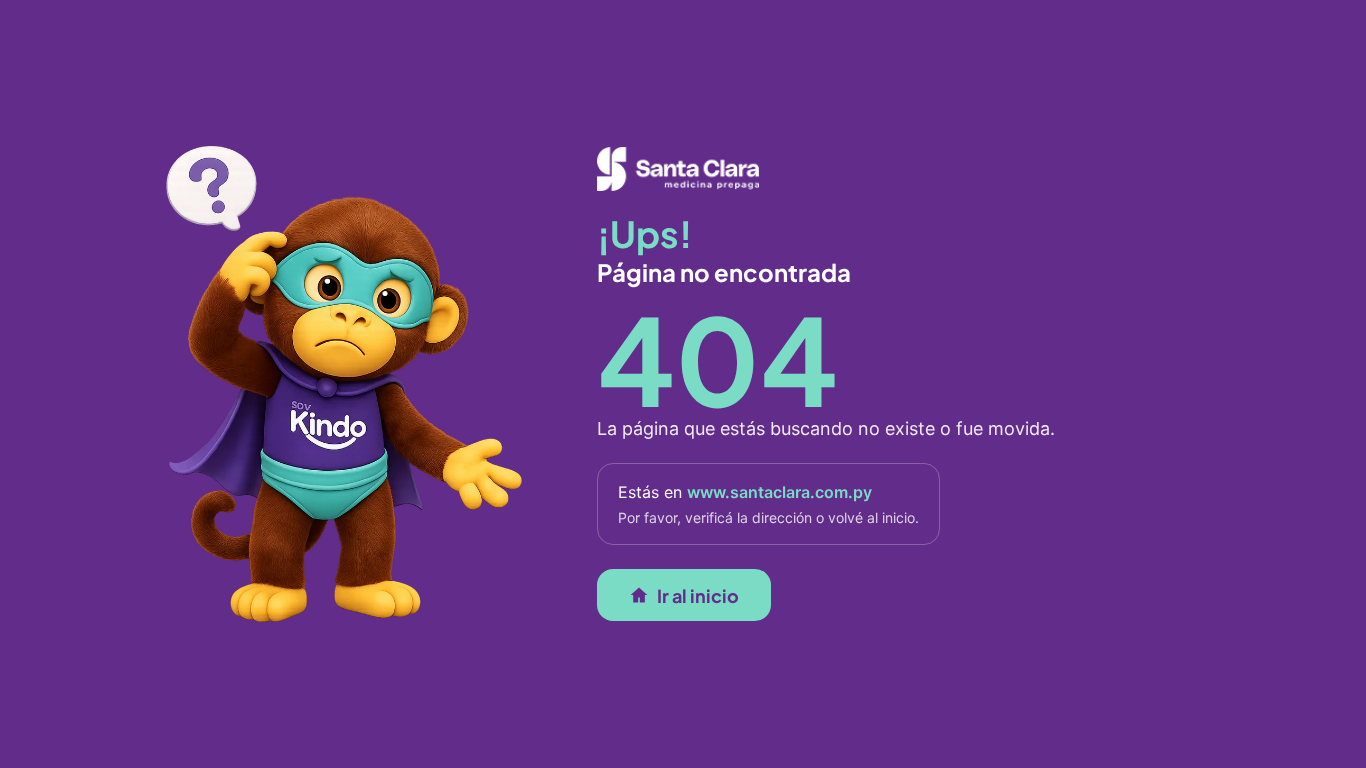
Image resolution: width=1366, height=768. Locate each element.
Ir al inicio (698, 594)
